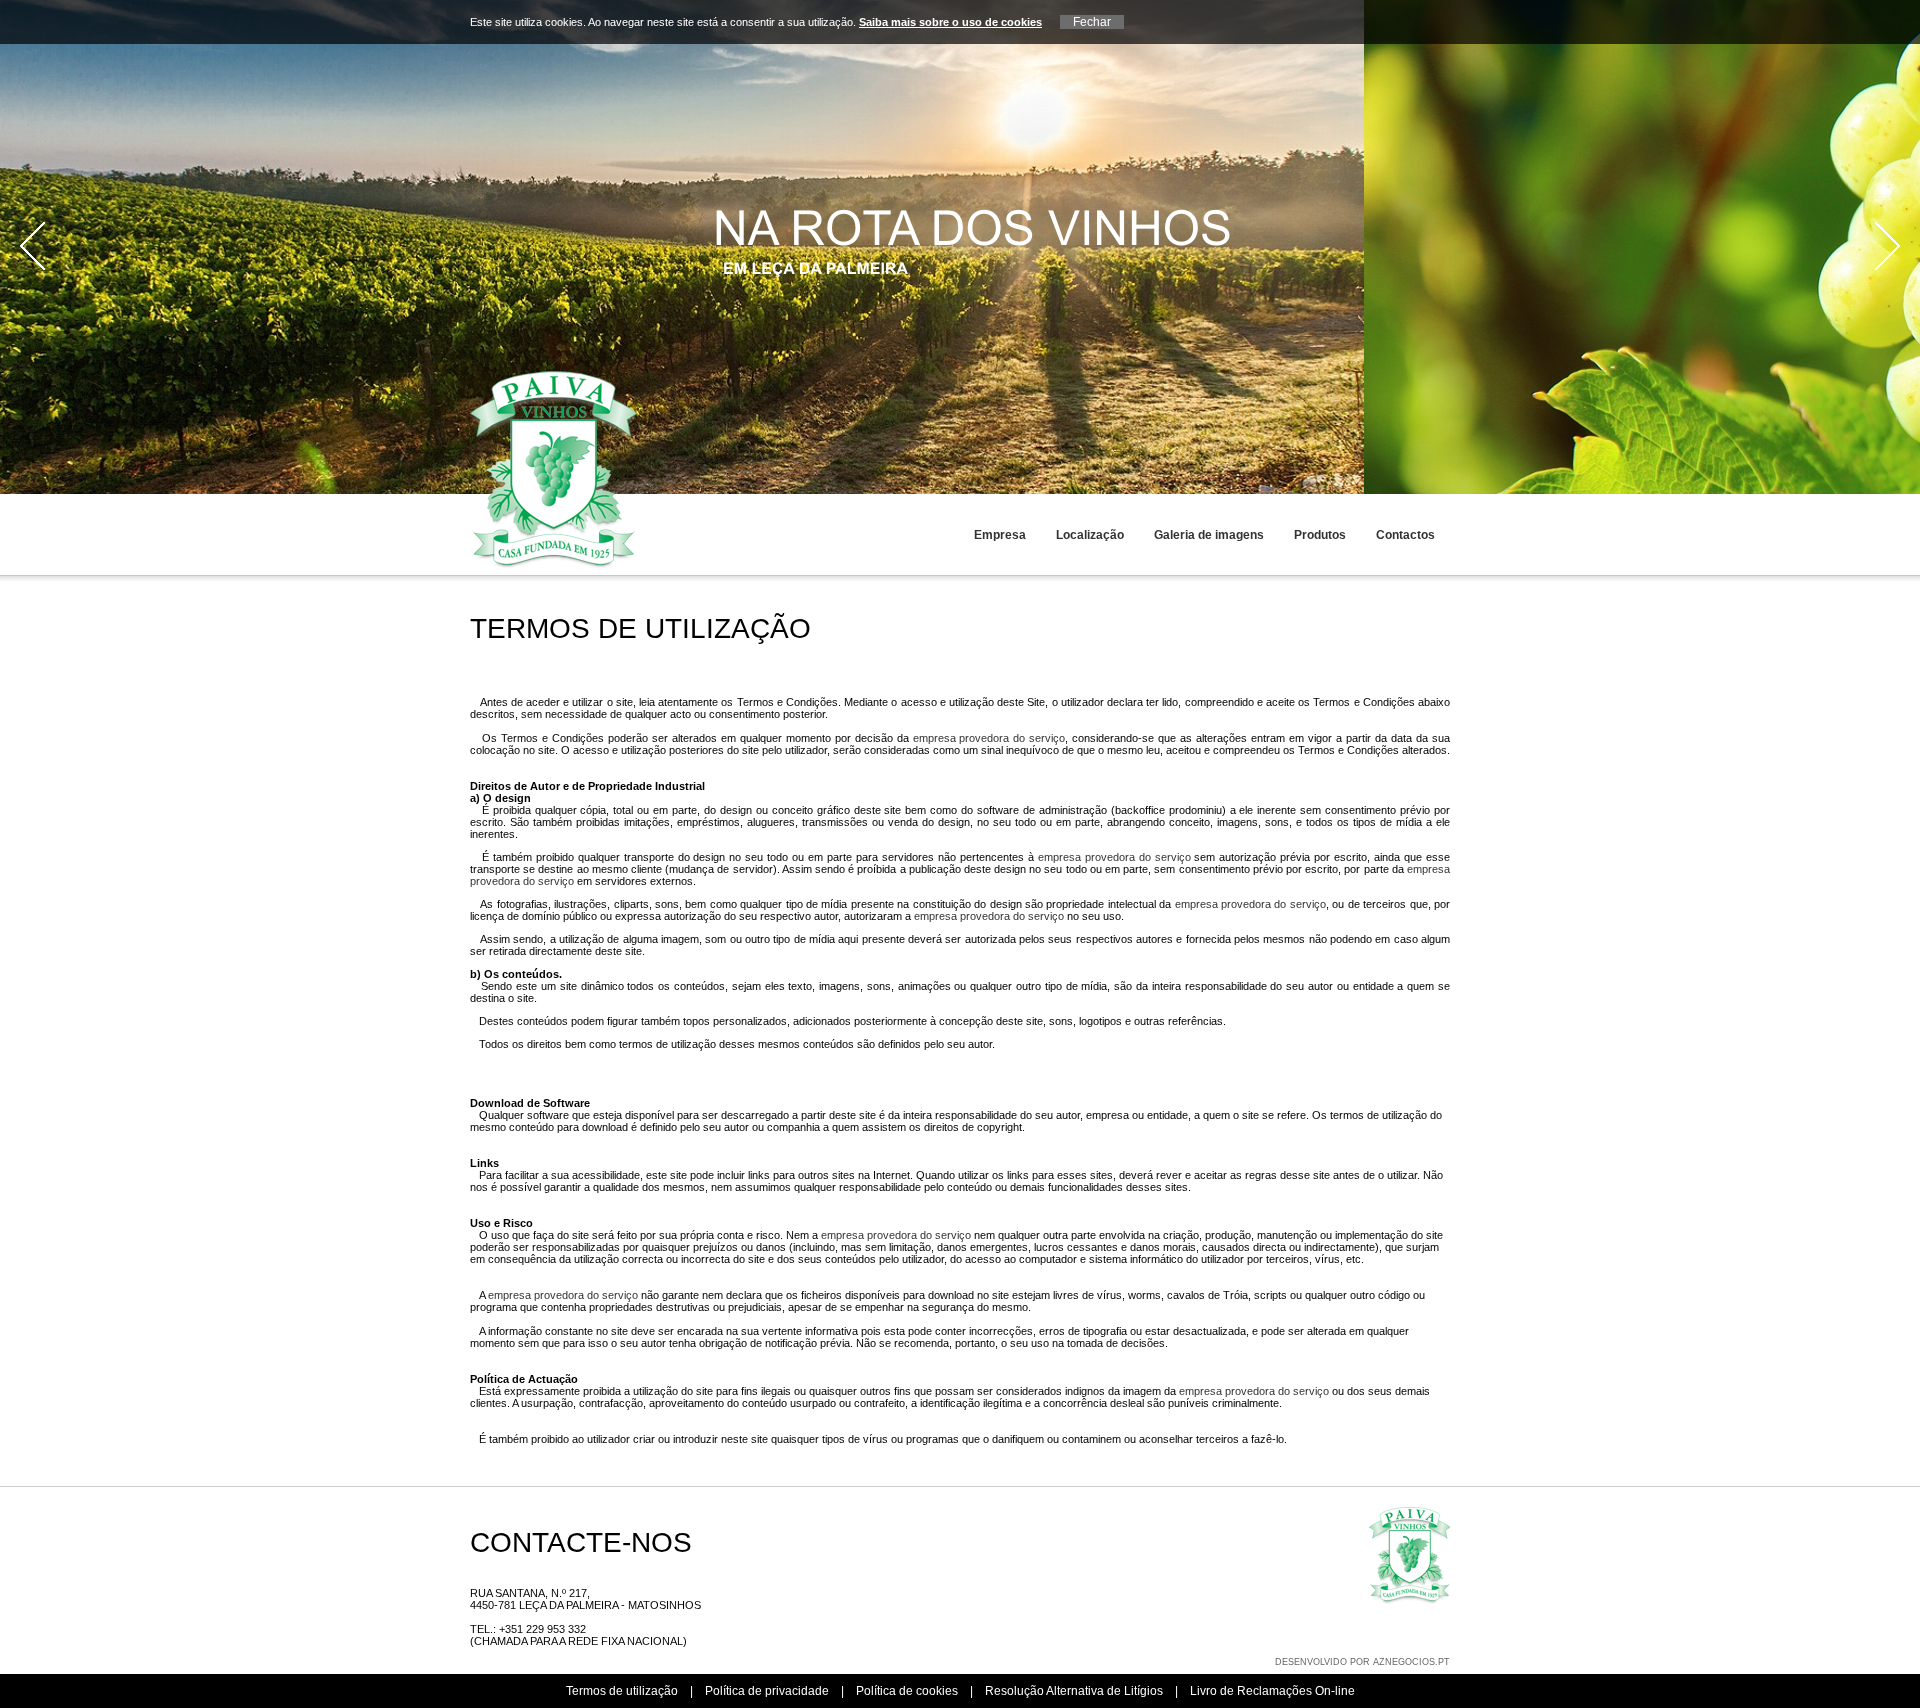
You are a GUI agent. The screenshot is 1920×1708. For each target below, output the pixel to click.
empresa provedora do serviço (989, 738)
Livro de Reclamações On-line (1272, 1691)
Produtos (1320, 535)
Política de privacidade (767, 1691)
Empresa (1000, 535)
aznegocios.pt (1411, 1662)
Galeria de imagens (1209, 535)
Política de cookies (907, 1691)
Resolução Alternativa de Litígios (1074, 1691)
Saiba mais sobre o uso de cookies (950, 22)
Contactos (1405, 535)
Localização (1090, 535)
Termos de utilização (622, 1691)
